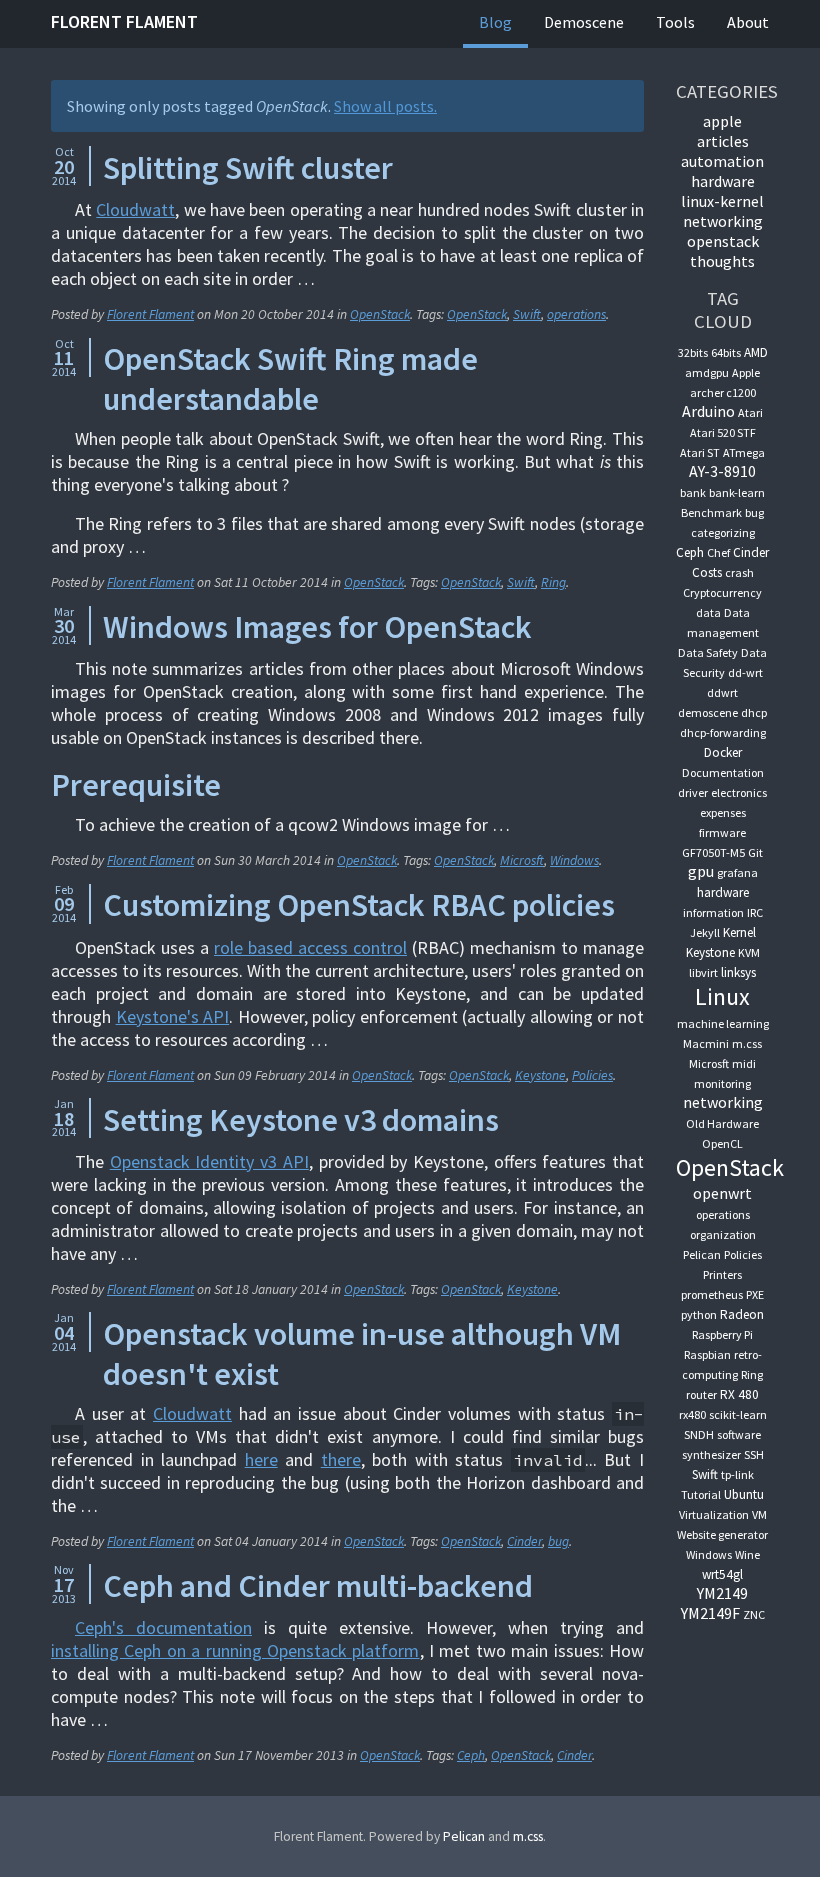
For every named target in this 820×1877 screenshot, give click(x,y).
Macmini (706, 1043)
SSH (754, 1454)
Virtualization (714, 1514)
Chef (718, 552)
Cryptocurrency (722, 592)
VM (759, 1514)
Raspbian (707, 1354)
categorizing (723, 532)
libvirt (703, 972)
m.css (747, 1043)
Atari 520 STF (723, 432)
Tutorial (701, 1494)
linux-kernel (722, 201)
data (708, 612)
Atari (750, 412)
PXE (755, 1294)
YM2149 (722, 1593)
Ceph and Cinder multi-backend (318, 1586)
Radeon (742, 1314)
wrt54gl (722, 1574)
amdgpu (707, 372)
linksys (738, 972)
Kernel (739, 932)
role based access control (310, 947)
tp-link (737, 1474)
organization (723, 1234)
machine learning (723, 1023)
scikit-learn (738, 1414)
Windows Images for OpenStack (317, 627)
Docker (723, 752)
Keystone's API (173, 1016)
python (699, 1314)
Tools (675, 22)
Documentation (723, 772)
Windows (574, 860)
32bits (693, 352)
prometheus (712, 1294)
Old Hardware (722, 1123)
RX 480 (739, 1394)
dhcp (754, 712)
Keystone (540, 1075)
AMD (756, 352)
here (261, 1459)
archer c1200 (723, 392)
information (713, 912)
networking (723, 221)
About (748, 22)
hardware (723, 181)
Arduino (708, 411)
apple (722, 121)
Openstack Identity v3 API (209, 1161)
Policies (592, 1075)
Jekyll (705, 932)
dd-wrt (745, 672)
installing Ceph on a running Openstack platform (235, 1650)
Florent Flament (124, 21)
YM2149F (710, 1613)
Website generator (722, 1534)
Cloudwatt (135, 209)
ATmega (744, 452)
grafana (737, 872)
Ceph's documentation (163, 1627)
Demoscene (584, 22)
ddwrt (722, 692)
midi (744, 1063)
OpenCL (722, 1143)
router (701, 1394)
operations (576, 314)
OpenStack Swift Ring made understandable (290, 379)
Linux (722, 996)
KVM (749, 952)
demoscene (708, 712)
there (341, 1459)
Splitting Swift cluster (248, 168)
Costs (707, 572)
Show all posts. (385, 106)
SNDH (699, 1434)
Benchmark (711, 512)
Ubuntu (744, 1494)
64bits (726, 352)
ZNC (754, 1614)
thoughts (722, 261)
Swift (527, 314)
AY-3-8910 (722, 471)
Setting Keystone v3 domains (301, 1120)
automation (722, 161)
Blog (495, 22)
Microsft (522, 860)
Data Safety (708, 652)
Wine (747, 1554)
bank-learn (737, 492)
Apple (746, 372)
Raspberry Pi (722, 1334)
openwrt (722, 1193)
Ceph (471, 1755)
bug (558, 1541)
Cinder (524, 1541)
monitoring (722, 1083)
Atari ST (700, 452)
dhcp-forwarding (723, 732)
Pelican (702, 1254)
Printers (722, 1274)
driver (693, 792)
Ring (553, 582)
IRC (755, 912)
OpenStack (380, 314)
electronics (739, 792)
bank (693, 492)
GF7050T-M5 (713, 852)
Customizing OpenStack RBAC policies (359, 905)
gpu (701, 871)
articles (723, 141)
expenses (723, 812)
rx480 (692, 1414)
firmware (722, 832)
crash (739, 572)
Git (755, 852)
